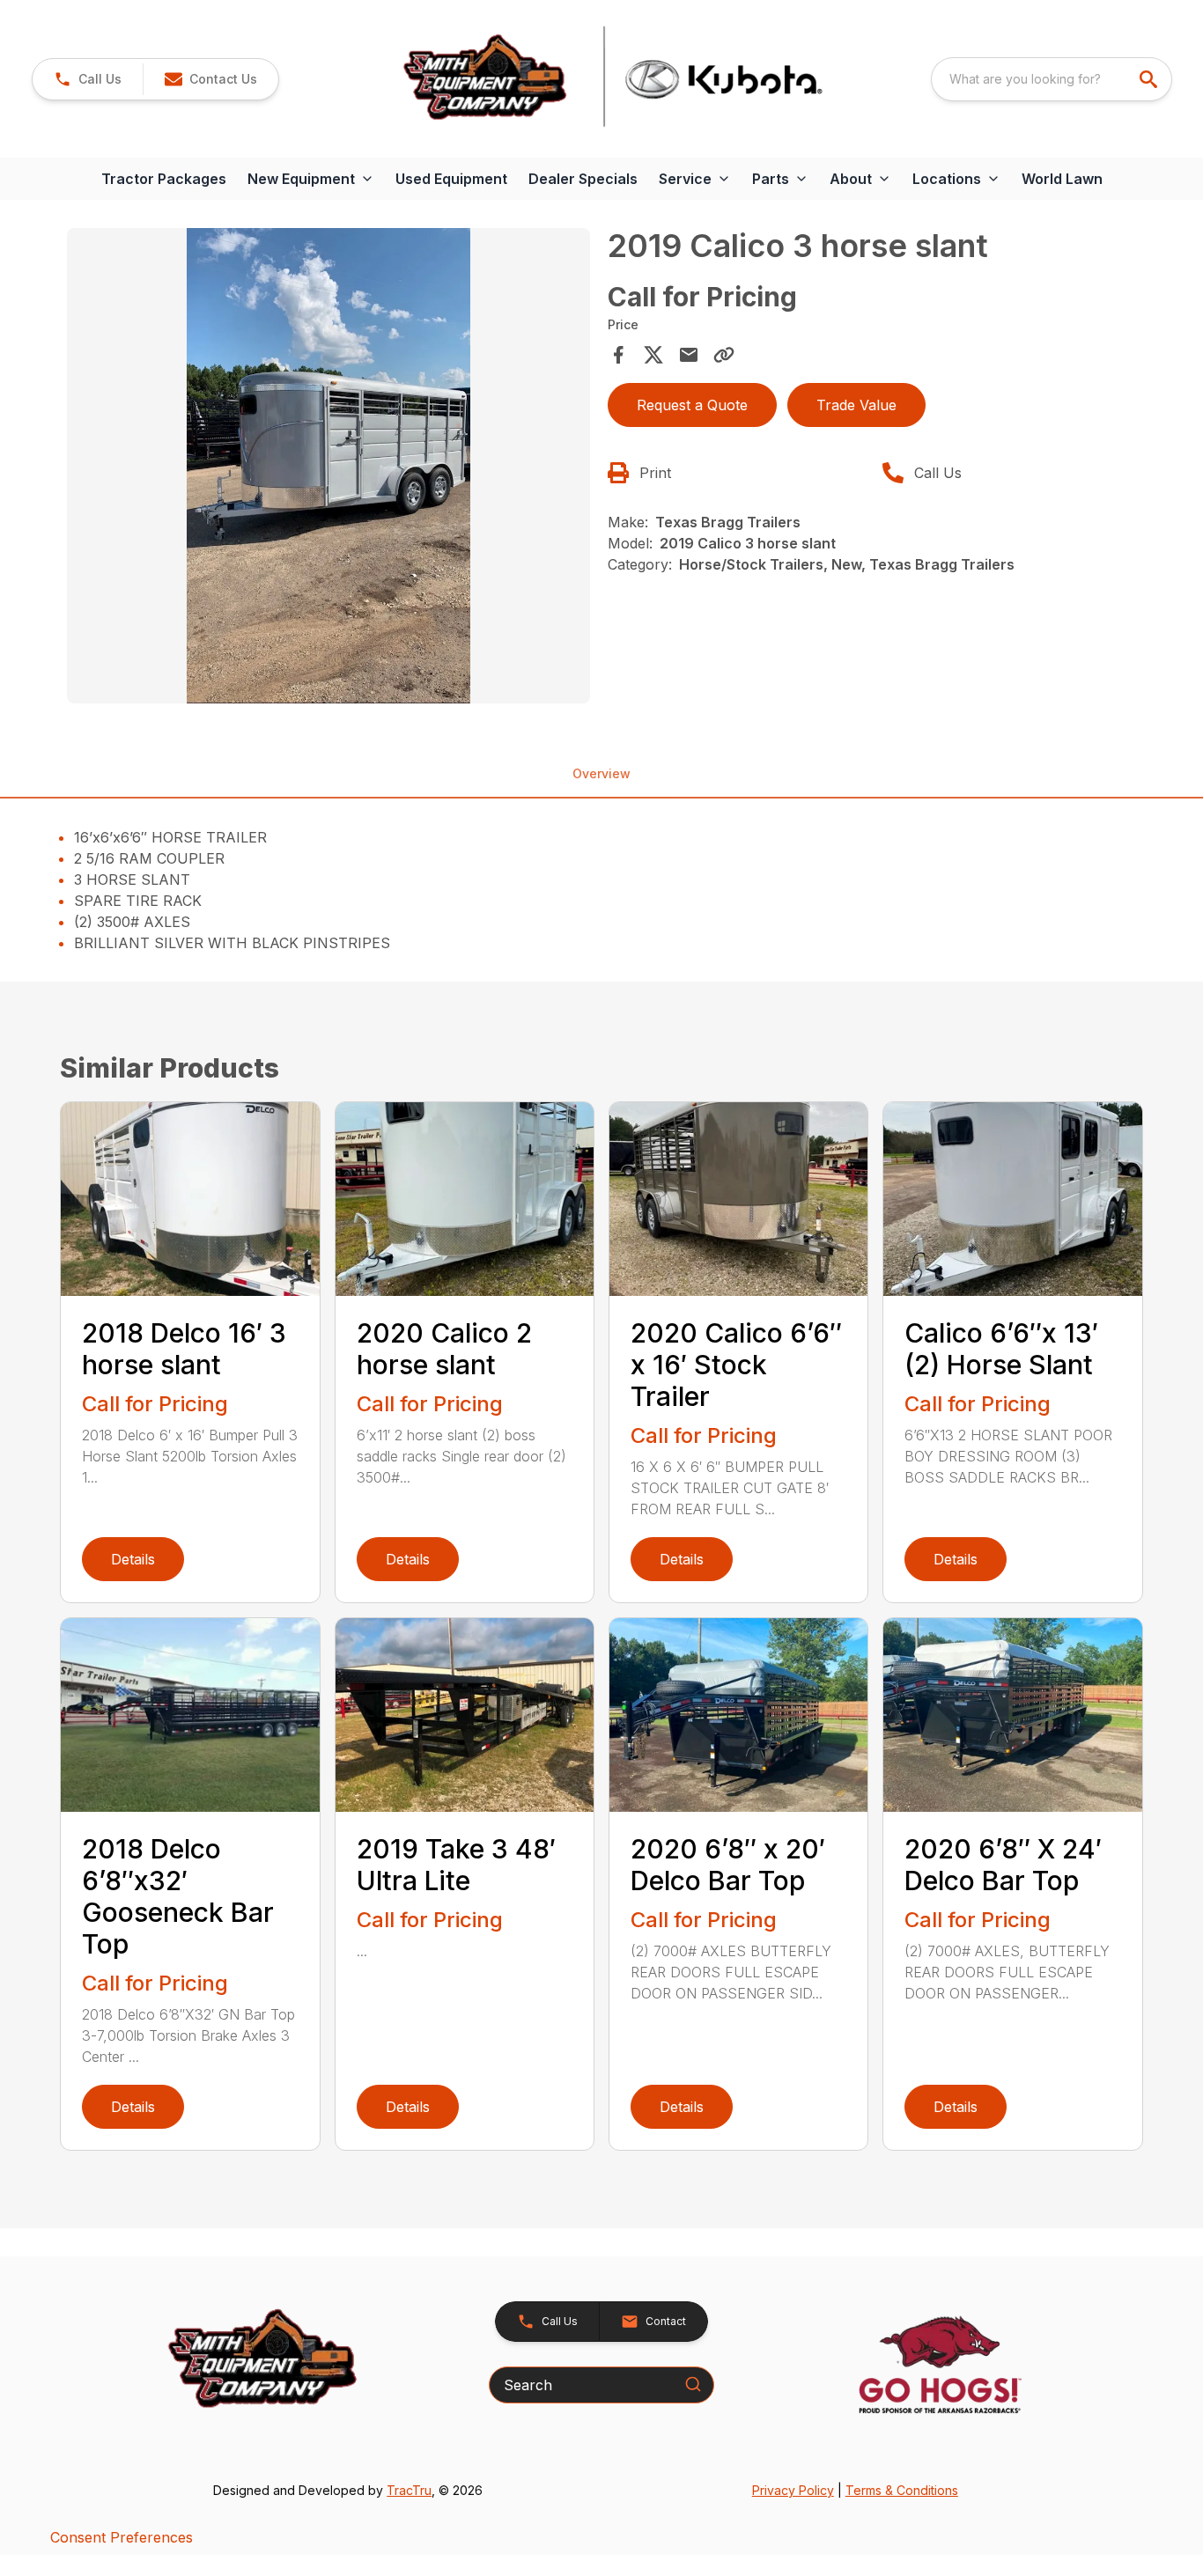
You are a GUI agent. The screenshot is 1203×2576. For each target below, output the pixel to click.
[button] (88, 79)
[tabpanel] (328, 468)
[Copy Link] (724, 355)
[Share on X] (653, 355)
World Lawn (1062, 179)
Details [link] (133, 1559)
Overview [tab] (601, 773)
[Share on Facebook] (618, 355)
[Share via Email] (689, 355)
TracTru (409, 2490)
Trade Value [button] (856, 405)
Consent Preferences (122, 2537)
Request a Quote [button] (692, 405)
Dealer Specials (583, 179)
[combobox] (1052, 79)
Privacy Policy (793, 2490)
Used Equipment (451, 179)
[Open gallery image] (328, 466)
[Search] (693, 2384)
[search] (1150, 79)
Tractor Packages (164, 179)
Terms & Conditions (902, 2490)
